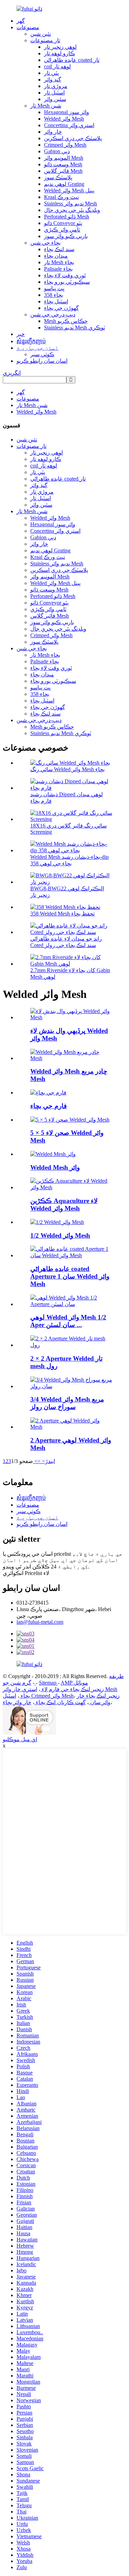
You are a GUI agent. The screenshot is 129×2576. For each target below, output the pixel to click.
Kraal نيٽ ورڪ (61, 197)
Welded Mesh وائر (55, 1167)
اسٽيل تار (54, 93)
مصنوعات (28, 27)
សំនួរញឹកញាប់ (31, 341)
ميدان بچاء (56, 256)
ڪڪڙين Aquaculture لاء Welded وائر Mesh (64, 1205)
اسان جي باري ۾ (37, 348)
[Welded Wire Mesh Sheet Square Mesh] (71, 1058)
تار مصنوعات (45, 40)
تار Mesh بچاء (59, 262)
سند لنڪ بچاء (59, 249)
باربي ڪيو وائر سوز (66, 236)
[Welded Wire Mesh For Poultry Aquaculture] (71, 1187)
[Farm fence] (48, 1093)
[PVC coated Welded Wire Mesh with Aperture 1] (71, 1255)
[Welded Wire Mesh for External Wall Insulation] (71, 1017)
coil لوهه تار (57, 66)
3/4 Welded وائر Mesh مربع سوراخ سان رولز (67, 1403)
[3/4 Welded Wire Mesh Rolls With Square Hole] (71, 1386)
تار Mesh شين (46, 106)
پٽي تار (51, 73)
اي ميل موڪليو (20, 1739)
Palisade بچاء (58, 269)
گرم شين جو (19, 1683)
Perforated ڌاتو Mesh (67, 217)
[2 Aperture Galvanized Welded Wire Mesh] (71, 1427)
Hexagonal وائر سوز (67, 112)
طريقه (116, 1676)
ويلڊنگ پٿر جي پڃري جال (72, 210)
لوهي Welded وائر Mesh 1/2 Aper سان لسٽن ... (68, 1321)
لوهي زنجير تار (60, 47)
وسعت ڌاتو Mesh (63, 164)
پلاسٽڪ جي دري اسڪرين (73, 138)
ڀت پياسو (54, 288)
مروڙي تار (56, 86)
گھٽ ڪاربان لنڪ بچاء (60, 1702)
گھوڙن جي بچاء (61, 308)
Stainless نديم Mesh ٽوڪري (74, 328)
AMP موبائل (74, 1683)
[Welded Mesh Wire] (53, 1154)
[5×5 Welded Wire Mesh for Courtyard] (70, 1120)
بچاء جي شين (45, 243)
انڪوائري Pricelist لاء (26, 1573)
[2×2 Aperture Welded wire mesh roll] (71, 1345)
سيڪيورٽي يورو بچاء (67, 282)
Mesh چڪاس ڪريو (66, 321)
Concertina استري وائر (69, 125)
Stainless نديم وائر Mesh (71, 204)
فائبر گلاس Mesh (63, 171)
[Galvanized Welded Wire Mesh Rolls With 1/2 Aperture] (71, 1304)
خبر (21, 334)
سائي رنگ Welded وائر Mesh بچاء (67, 769)
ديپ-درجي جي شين (53, 314)
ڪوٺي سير (42, 354)
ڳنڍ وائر (53, 80)
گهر (21, 21)
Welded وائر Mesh (64, 119)
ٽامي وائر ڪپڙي (62, 230)
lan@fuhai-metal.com (40, 1622)
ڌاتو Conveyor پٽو (63, 223)
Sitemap (48, 1683)
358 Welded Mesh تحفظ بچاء (62, 914)
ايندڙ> (48, 1461)
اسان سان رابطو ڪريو (42, 361)
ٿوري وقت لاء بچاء (65, 275)
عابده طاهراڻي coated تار (72, 60)
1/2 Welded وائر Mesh (60, 1235)
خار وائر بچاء (17, 1702)
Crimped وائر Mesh (65, 145)
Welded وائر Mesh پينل (69, 190)
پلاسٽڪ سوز (58, 177)
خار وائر (53, 132)
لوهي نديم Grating (64, 184)
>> (37, 1461)
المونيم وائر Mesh (64, 158)
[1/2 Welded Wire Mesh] (57, 1222)
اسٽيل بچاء (56, 301)
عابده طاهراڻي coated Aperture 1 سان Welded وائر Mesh (70, 1276)
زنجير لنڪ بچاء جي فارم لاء (72, 1689)
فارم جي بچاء (49, 1106)
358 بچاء (53, 295)
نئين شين (41, 34)
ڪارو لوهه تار (60, 53)
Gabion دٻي (57, 151)
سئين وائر (55, 99)
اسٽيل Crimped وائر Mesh (38, 1696)
